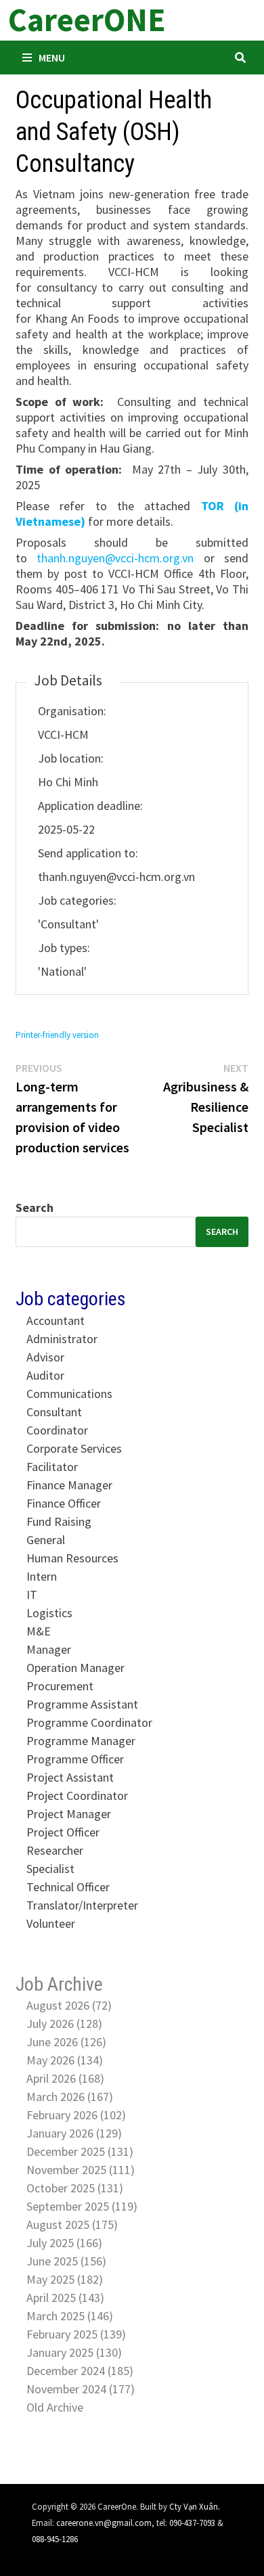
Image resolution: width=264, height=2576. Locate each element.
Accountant (56, 1320)
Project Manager (69, 1814)
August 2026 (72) (69, 2005)
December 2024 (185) (80, 2371)
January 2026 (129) (74, 2133)
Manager (49, 1649)
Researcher (55, 1850)
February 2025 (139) (76, 2334)
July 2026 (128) (64, 2024)
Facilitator (52, 1467)
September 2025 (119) (82, 2206)
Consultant (54, 1412)
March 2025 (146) (70, 2316)
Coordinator (57, 1430)
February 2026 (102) (76, 2115)
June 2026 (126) (66, 2042)
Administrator (62, 1339)
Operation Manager (75, 1668)
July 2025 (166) (64, 2243)
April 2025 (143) (65, 2298)
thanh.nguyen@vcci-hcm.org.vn (115, 558)
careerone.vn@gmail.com (104, 2523)
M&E (39, 1631)
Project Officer (63, 1832)
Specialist (50, 1869)
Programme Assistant (82, 1704)
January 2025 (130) (74, 2352)
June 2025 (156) (66, 2261)
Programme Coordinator (89, 1722)
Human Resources (72, 1558)
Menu (52, 58)
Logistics (49, 1613)
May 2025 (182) (65, 2279)
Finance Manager (69, 1485)
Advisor (45, 1357)
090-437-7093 (192, 2523)
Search (35, 1207)
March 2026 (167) (70, 2097)
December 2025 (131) (80, 2151)
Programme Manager (81, 1741)
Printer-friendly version (57, 1035)
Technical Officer (68, 1887)
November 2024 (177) (81, 2389)
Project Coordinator (77, 1795)
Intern (42, 1576)
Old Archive (55, 2407)
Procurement (60, 1686)
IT (32, 1595)
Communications (69, 1394)
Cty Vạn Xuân (194, 2506)
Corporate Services (74, 1448)
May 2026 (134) (65, 2060)
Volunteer (51, 1923)
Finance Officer (64, 1503)
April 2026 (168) (65, 2078)
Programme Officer (75, 1759)
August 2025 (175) (72, 2224)
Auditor (45, 1375)
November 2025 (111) (81, 2170)
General (46, 1540)
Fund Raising (59, 1521)
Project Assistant (70, 1777)
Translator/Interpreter (82, 1905)
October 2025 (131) (75, 2188)
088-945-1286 (55, 2539)
